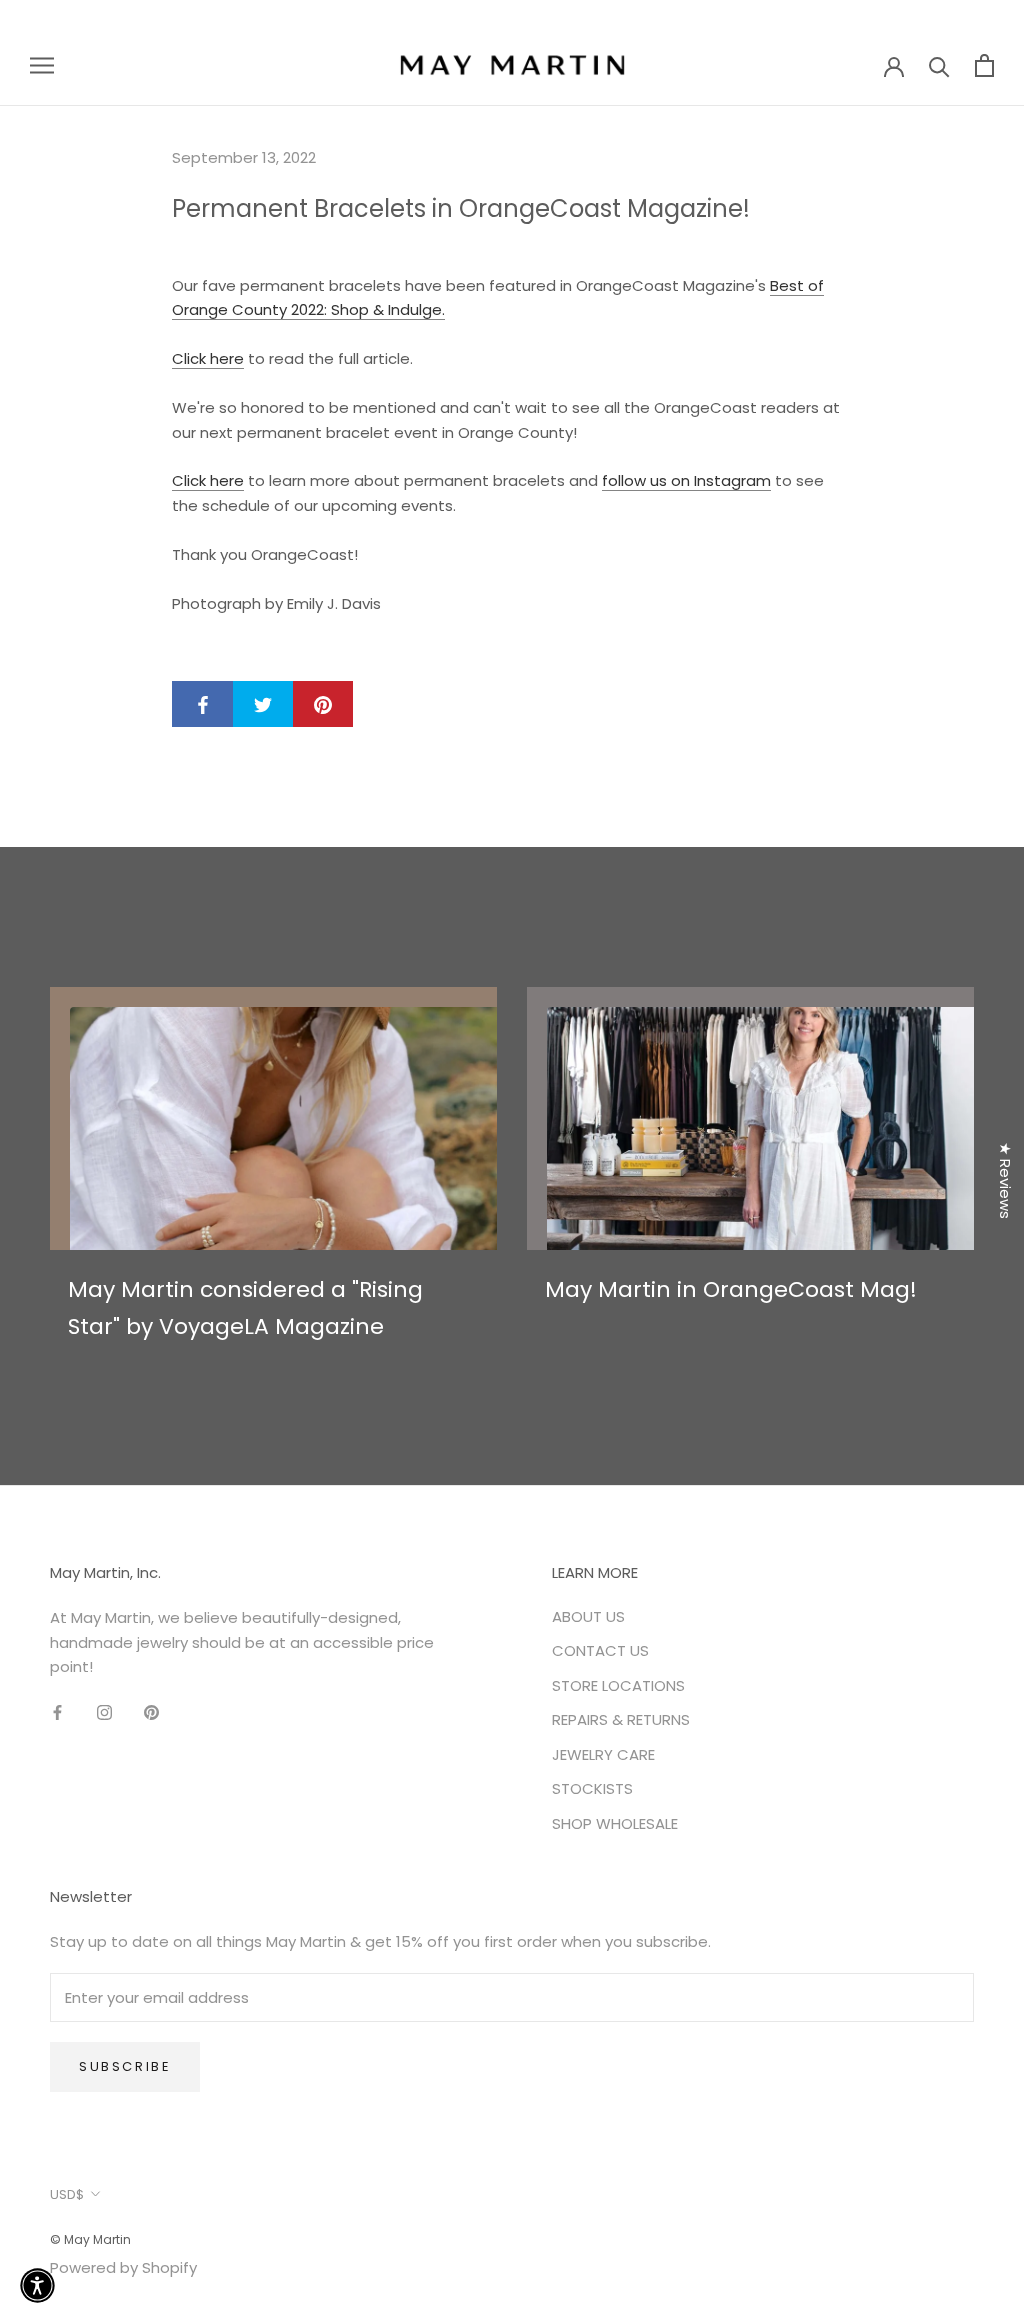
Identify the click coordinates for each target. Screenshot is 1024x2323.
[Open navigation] (42, 64)
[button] (37, 2285)
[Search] (939, 65)
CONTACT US (600, 1650)
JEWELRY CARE (603, 1754)
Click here (208, 358)
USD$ (67, 2194)
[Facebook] (57, 1712)
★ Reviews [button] (1005, 1180)
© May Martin (90, 2239)
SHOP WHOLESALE (615, 1823)
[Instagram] (104, 1712)
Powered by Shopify (123, 2267)
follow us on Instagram (686, 480)
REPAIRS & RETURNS (621, 1719)
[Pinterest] (151, 1712)
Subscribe (125, 2066)
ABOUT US (588, 1616)
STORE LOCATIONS (618, 1685)
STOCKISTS (592, 1788)
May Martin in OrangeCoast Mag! (731, 1289)
